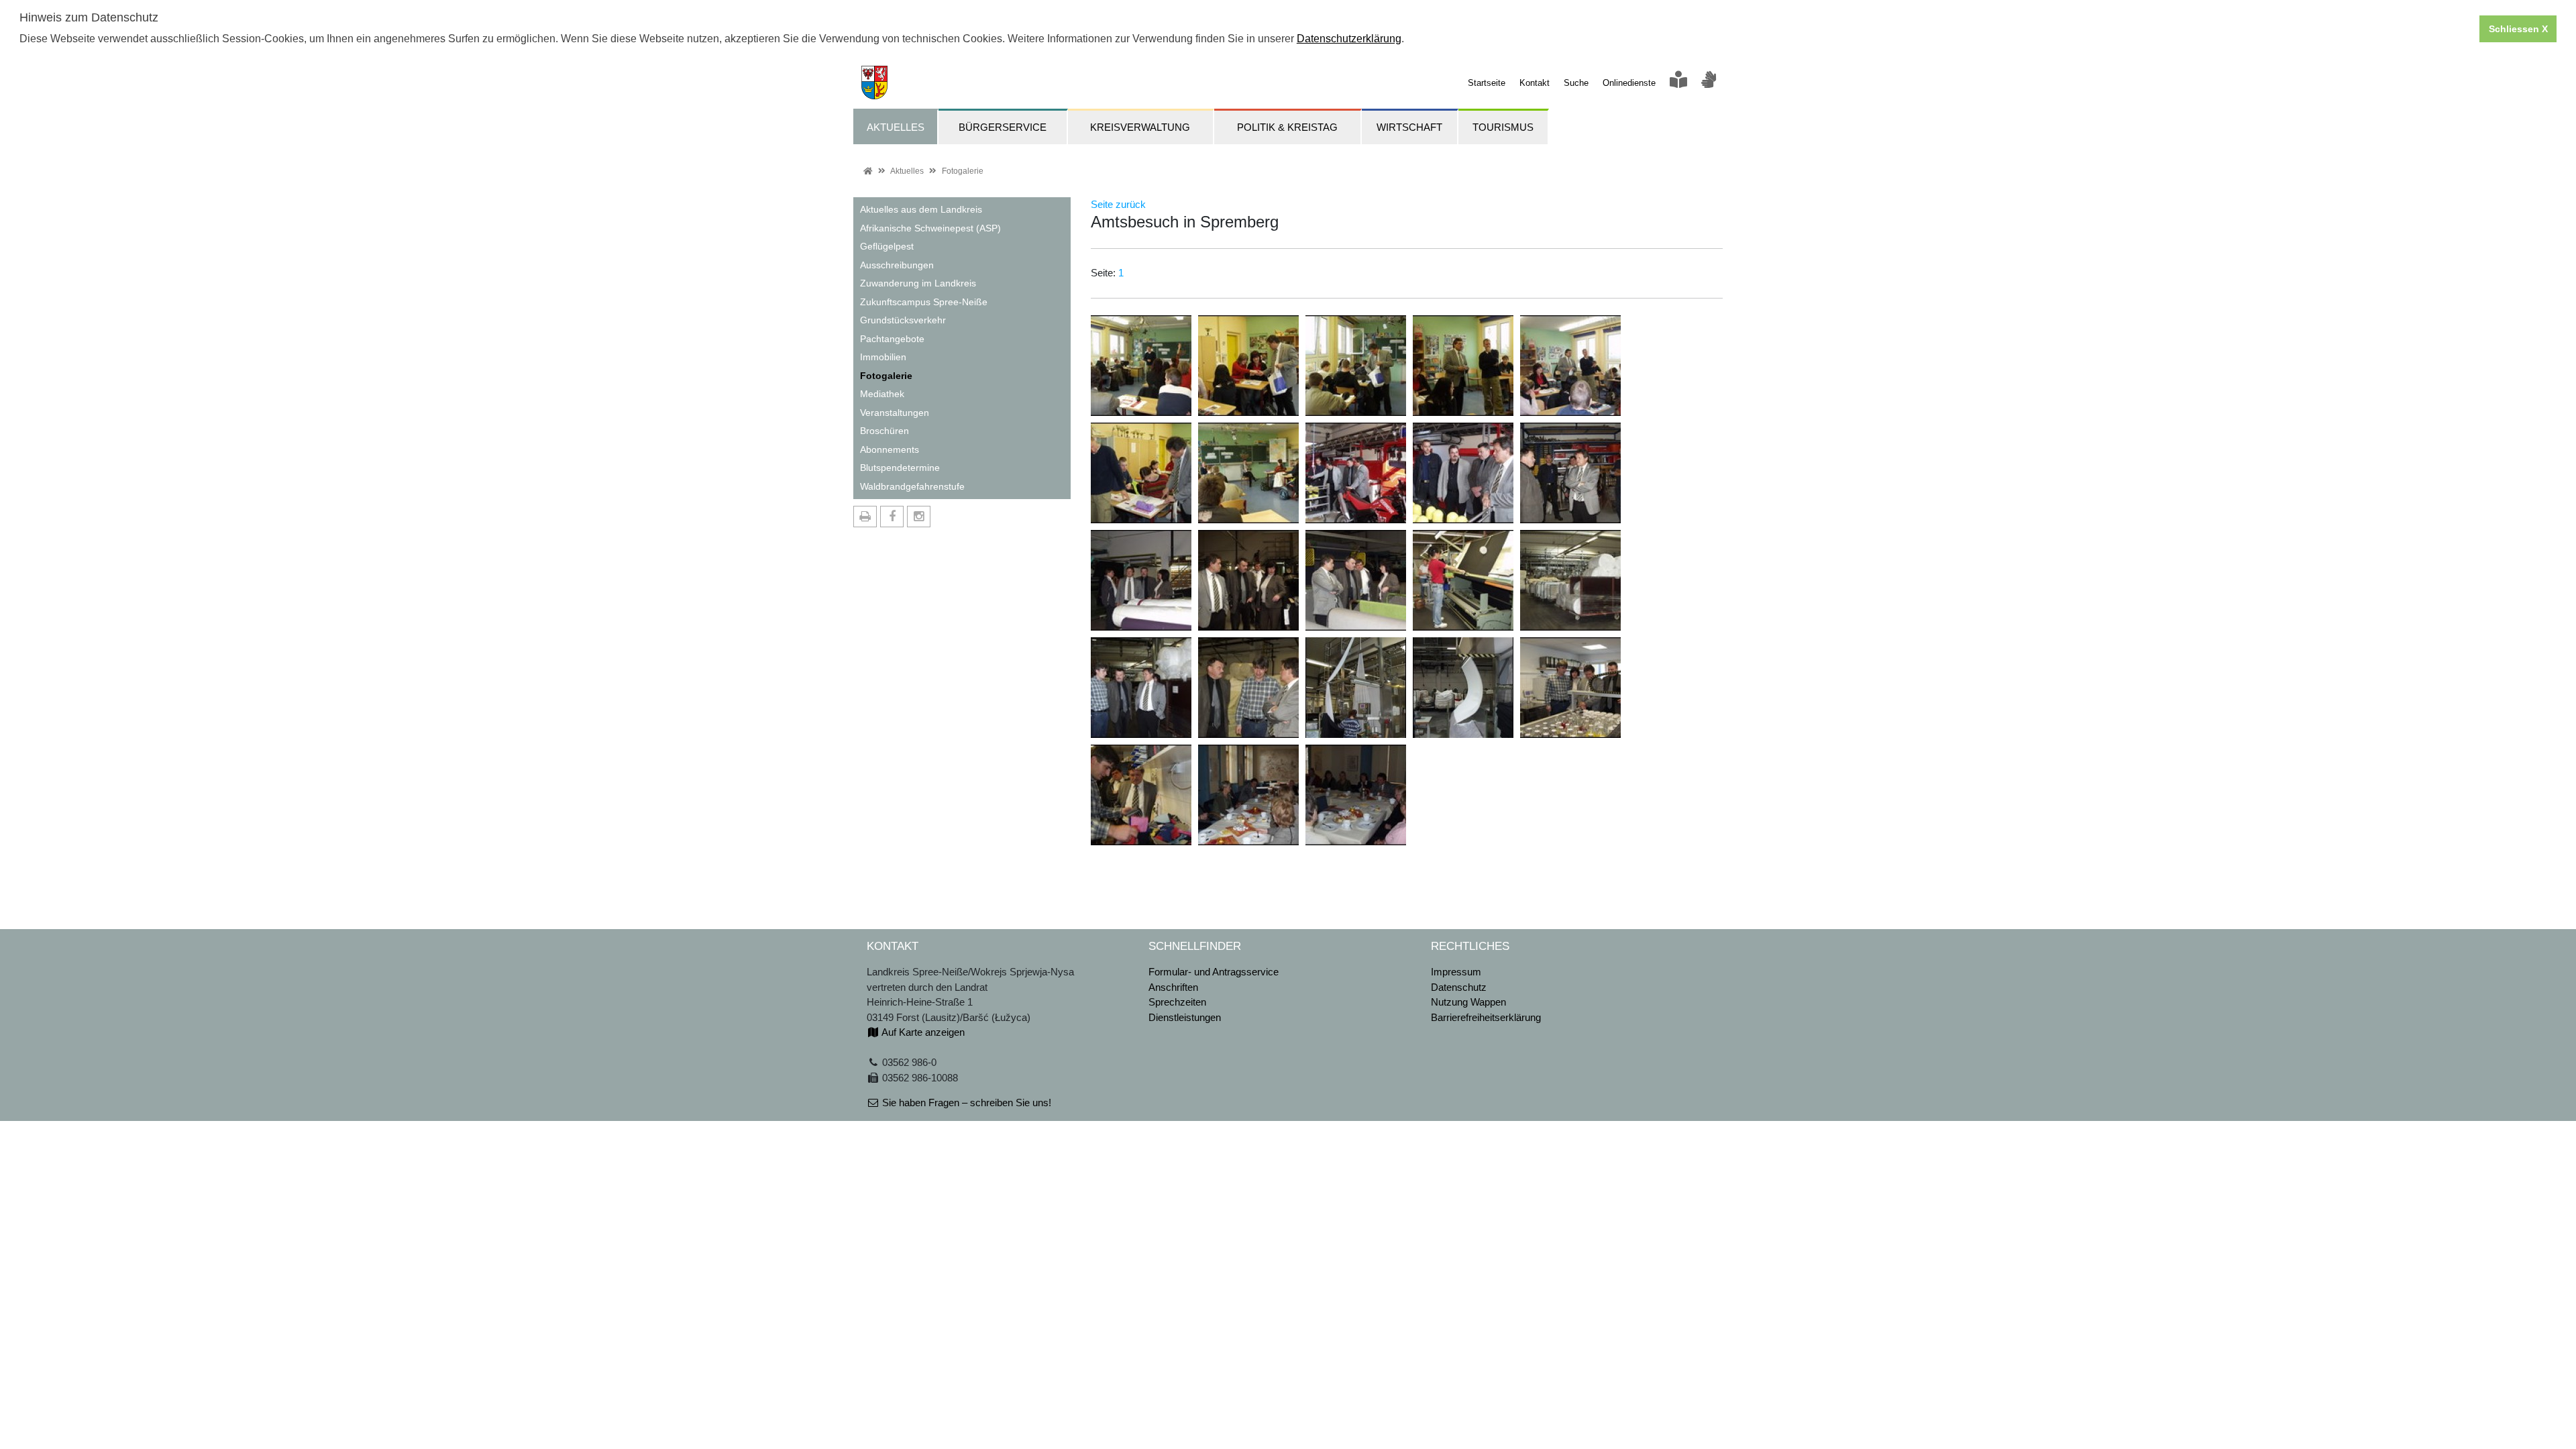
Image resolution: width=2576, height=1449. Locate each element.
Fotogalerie (963, 171)
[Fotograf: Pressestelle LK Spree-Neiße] (1141, 365)
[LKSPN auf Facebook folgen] (892, 517)
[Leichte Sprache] (1678, 83)
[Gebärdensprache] (1709, 83)
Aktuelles (907, 171)
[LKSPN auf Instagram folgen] (919, 517)
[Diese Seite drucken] (865, 517)
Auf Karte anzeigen (922, 1032)
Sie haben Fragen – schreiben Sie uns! (965, 1103)
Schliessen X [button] (2518, 29)
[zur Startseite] (870, 82)
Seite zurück (1118, 204)
